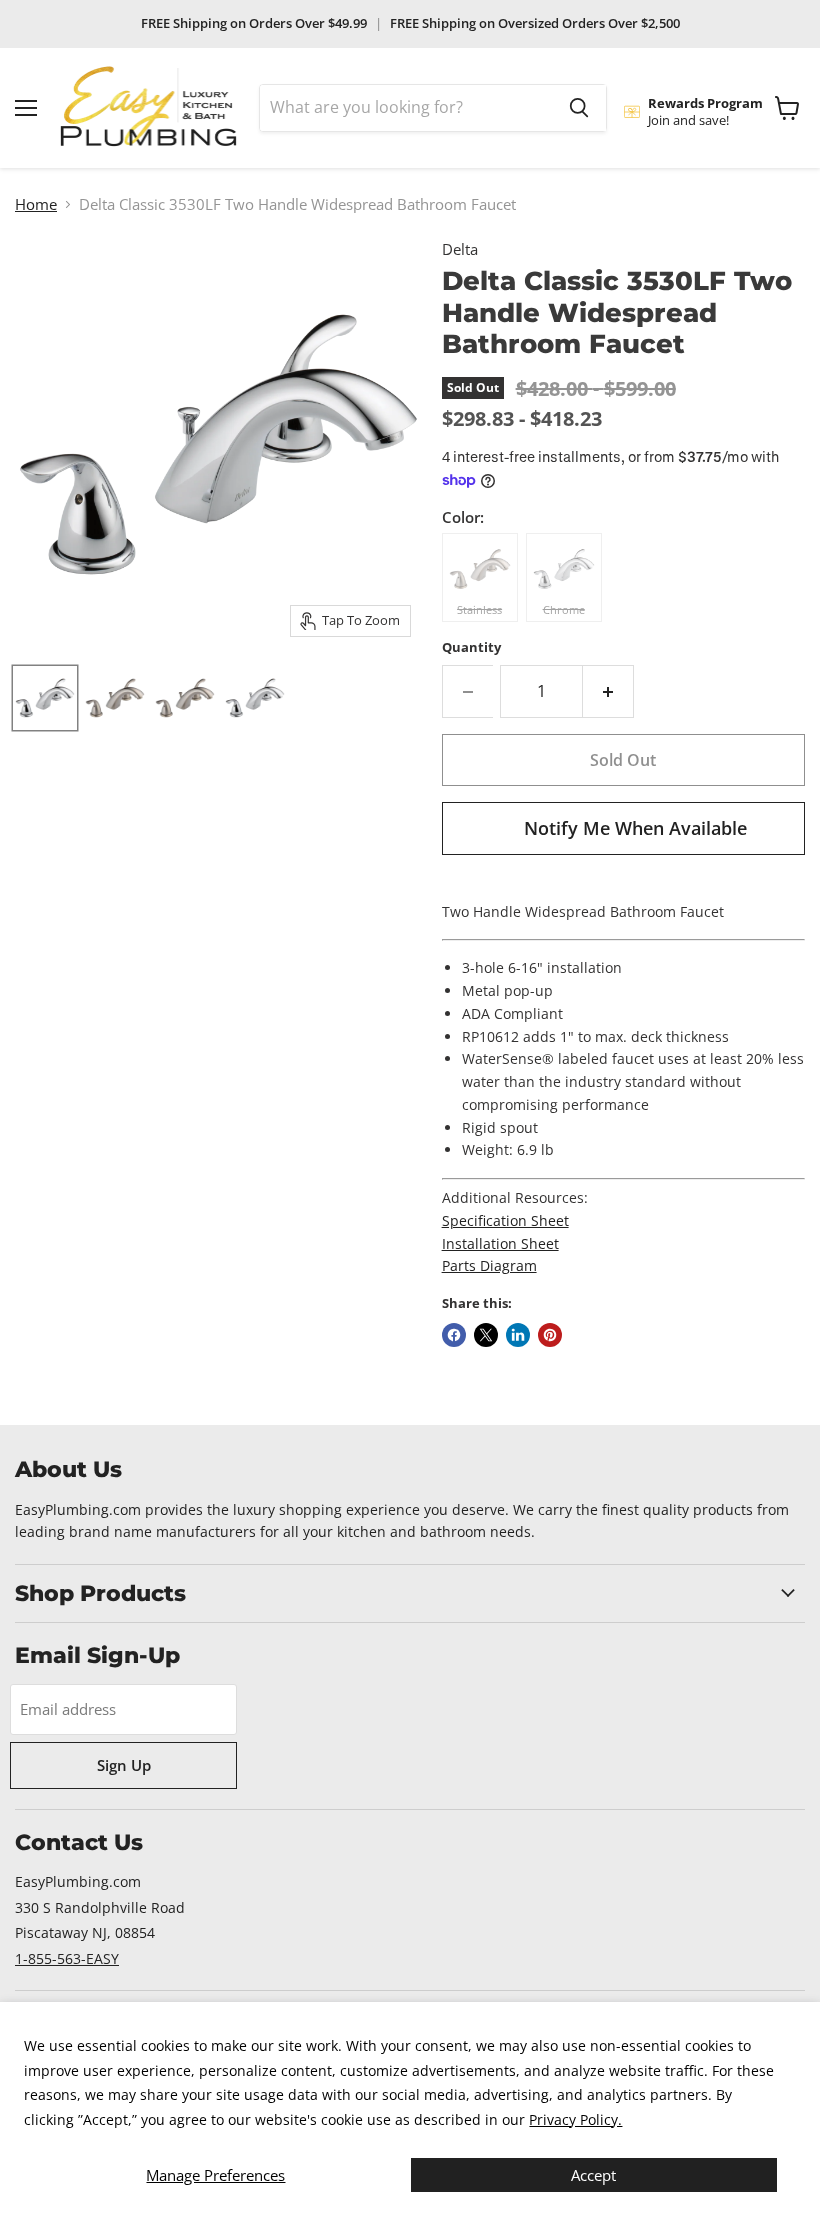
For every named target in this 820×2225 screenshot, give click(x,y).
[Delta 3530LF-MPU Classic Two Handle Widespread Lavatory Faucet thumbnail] (45, 698)
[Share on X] (486, 1335)
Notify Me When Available (635, 828)
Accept (593, 2175)
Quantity (471, 647)
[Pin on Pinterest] (550, 1335)
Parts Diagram (489, 1265)
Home (36, 204)
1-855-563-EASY (67, 1958)
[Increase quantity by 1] (608, 691)
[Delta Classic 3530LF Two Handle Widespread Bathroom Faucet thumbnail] (185, 698)
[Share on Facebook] (454, 1335)
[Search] (579, 108)
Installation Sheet (500, 1243)
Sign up (124, 1765)
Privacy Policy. (575, 2119)
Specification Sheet (505, 1220)
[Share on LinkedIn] (518, 1335)
